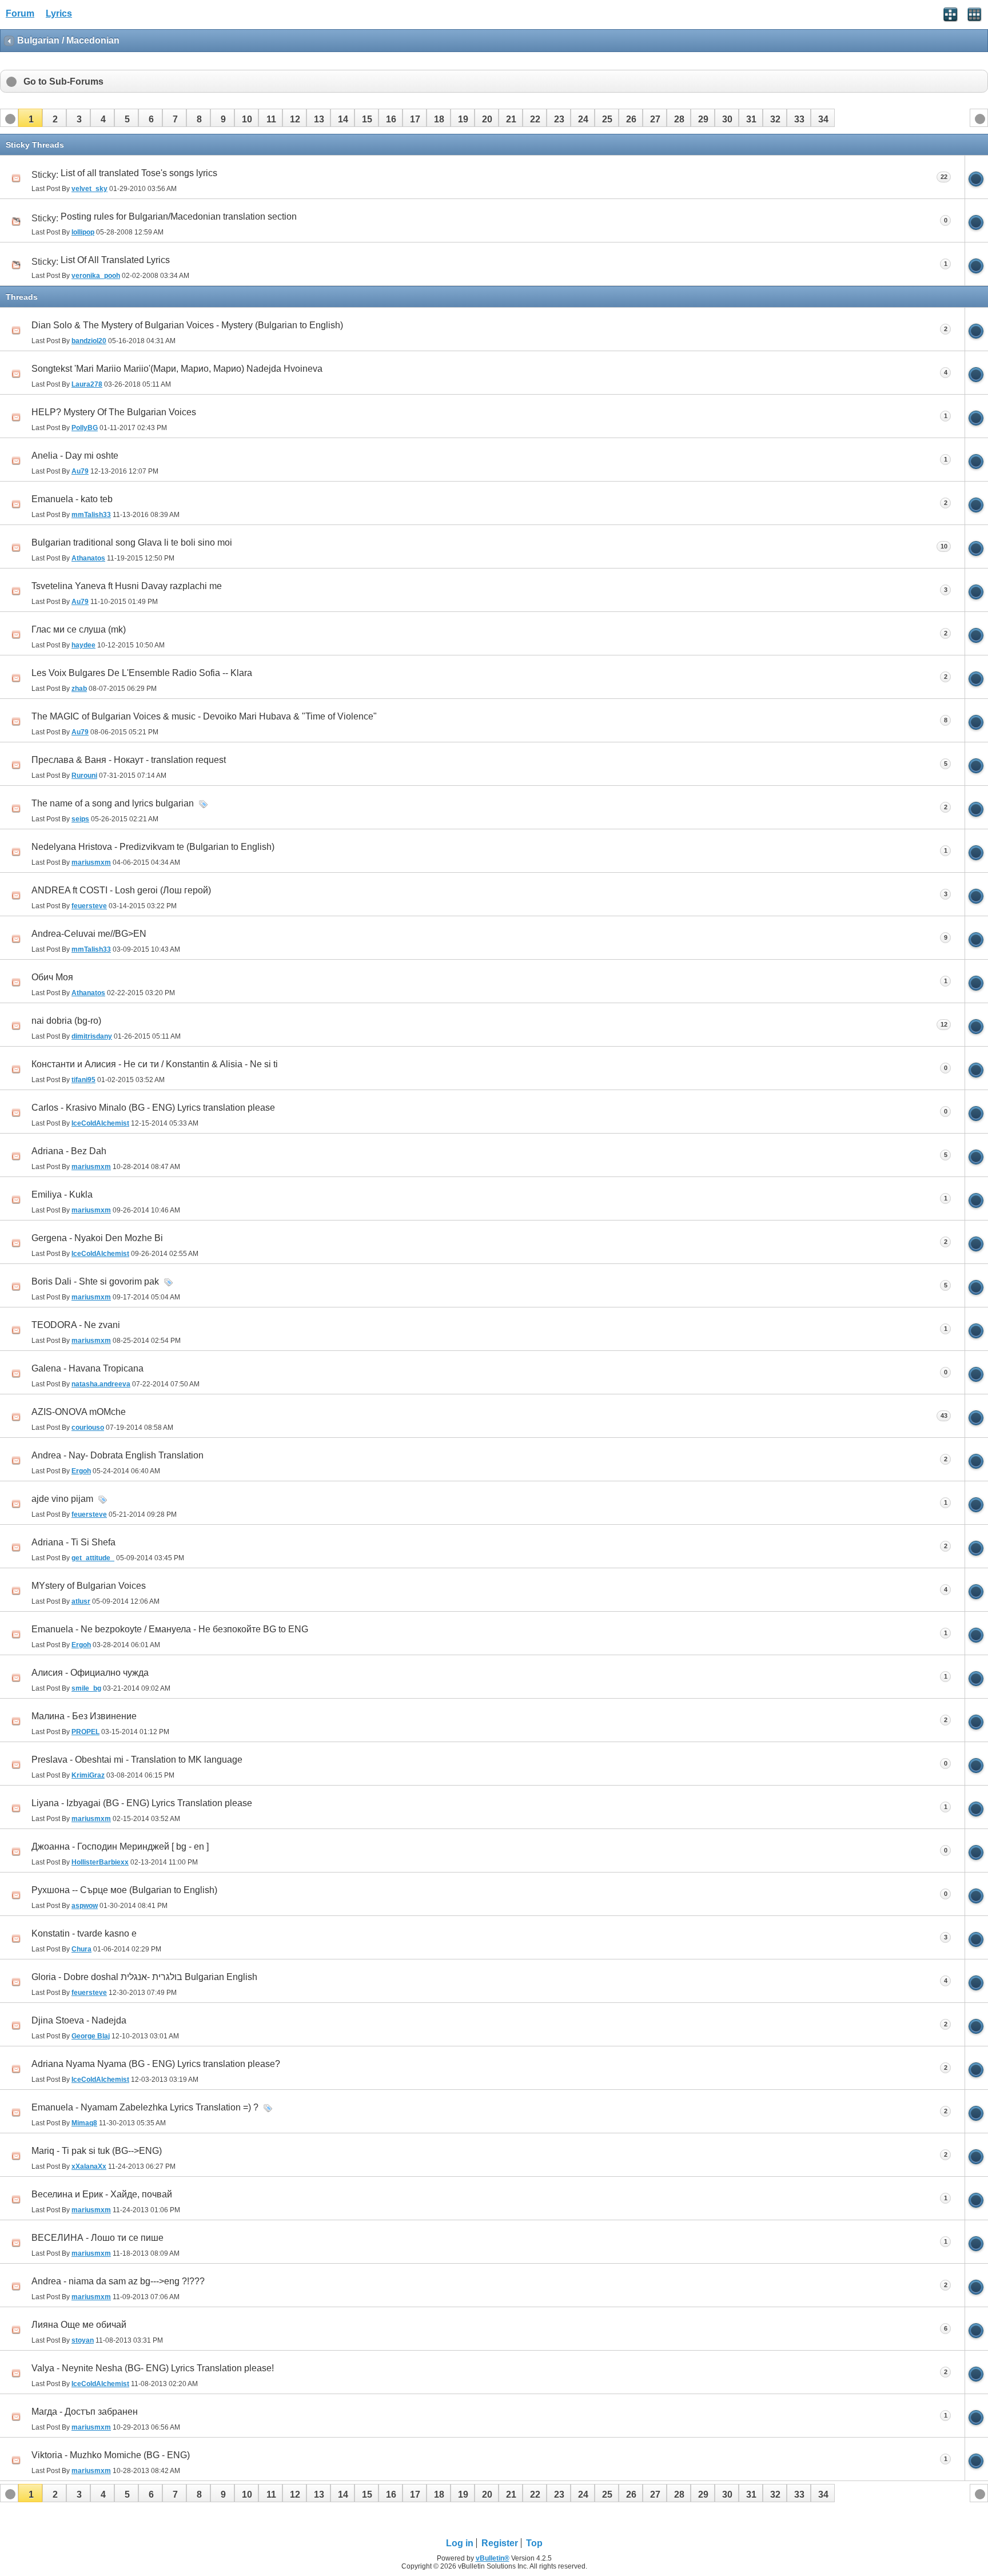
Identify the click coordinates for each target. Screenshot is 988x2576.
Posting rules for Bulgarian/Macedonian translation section (179, 216)
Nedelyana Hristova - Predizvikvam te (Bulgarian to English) (153, 847)
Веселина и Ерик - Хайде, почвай (102, 2194)
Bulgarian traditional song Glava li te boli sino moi (132, 542)
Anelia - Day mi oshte (75, 456)
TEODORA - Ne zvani (76, 1325)
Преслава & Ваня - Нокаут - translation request (129, 760)
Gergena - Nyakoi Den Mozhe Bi (97, 1238)
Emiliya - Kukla (62, 1194)
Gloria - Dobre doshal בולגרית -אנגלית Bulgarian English (144, 1977)
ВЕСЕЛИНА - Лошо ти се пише (97, 2238)
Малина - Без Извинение (84, 1716)
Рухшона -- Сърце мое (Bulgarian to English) (124, 1890)
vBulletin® (493, 2558)
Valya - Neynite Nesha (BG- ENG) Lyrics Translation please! (153, 2368)
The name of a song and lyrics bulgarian (113, 803)
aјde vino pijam (62, 1499)
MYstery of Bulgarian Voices (89, 1586)
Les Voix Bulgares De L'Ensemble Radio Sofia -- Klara (142, 673)
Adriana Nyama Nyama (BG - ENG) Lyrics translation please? (156, 2064)
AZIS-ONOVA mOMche (79, 1412)
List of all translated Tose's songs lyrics (139, 173)
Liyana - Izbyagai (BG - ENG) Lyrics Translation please (142, 1803)
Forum (20, 13)
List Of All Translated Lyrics (115, 260)
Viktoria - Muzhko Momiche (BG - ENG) (111, 2455)
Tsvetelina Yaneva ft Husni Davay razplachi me (127, 586)
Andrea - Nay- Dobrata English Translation (117, 1455)
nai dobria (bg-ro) (66, 1021)
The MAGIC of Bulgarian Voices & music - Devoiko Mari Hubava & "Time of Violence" (204, 716)
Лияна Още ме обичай (79, 2325)
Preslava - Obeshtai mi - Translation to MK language (137, 1760)
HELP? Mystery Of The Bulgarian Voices (114, 412)
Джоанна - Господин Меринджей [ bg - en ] (120, 1846)
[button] (30, 118)
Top (534, 2543)
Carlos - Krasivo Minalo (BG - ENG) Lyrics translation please (153, 1108)
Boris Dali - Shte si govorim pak (95, 1281)
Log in (460, 2543)
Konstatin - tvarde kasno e (84, 1933)
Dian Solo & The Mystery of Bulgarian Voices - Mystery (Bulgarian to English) (187, 325)
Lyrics (59, 13)
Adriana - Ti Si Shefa (73, 1542)
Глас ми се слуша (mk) (79, 629)
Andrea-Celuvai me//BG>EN (89, 934)
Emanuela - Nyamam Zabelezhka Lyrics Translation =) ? (145, 2107)
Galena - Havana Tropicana (87, 1368)
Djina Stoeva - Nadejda (79, 2020)
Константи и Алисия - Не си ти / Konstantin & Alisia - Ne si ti (155, 1064)
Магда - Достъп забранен (85, 2412)
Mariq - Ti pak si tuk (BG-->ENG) (97, 2151)
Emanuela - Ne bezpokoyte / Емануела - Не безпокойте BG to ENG (170, 1629)
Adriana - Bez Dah (69, 1151)
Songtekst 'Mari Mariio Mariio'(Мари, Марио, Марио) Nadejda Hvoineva (177, 369)
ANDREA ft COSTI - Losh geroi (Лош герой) (121, 890)
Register (500, 2543)
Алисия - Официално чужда (90, 1673)
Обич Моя (52, 977)
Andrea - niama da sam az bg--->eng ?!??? (118, 2281)
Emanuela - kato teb (72, 499)
